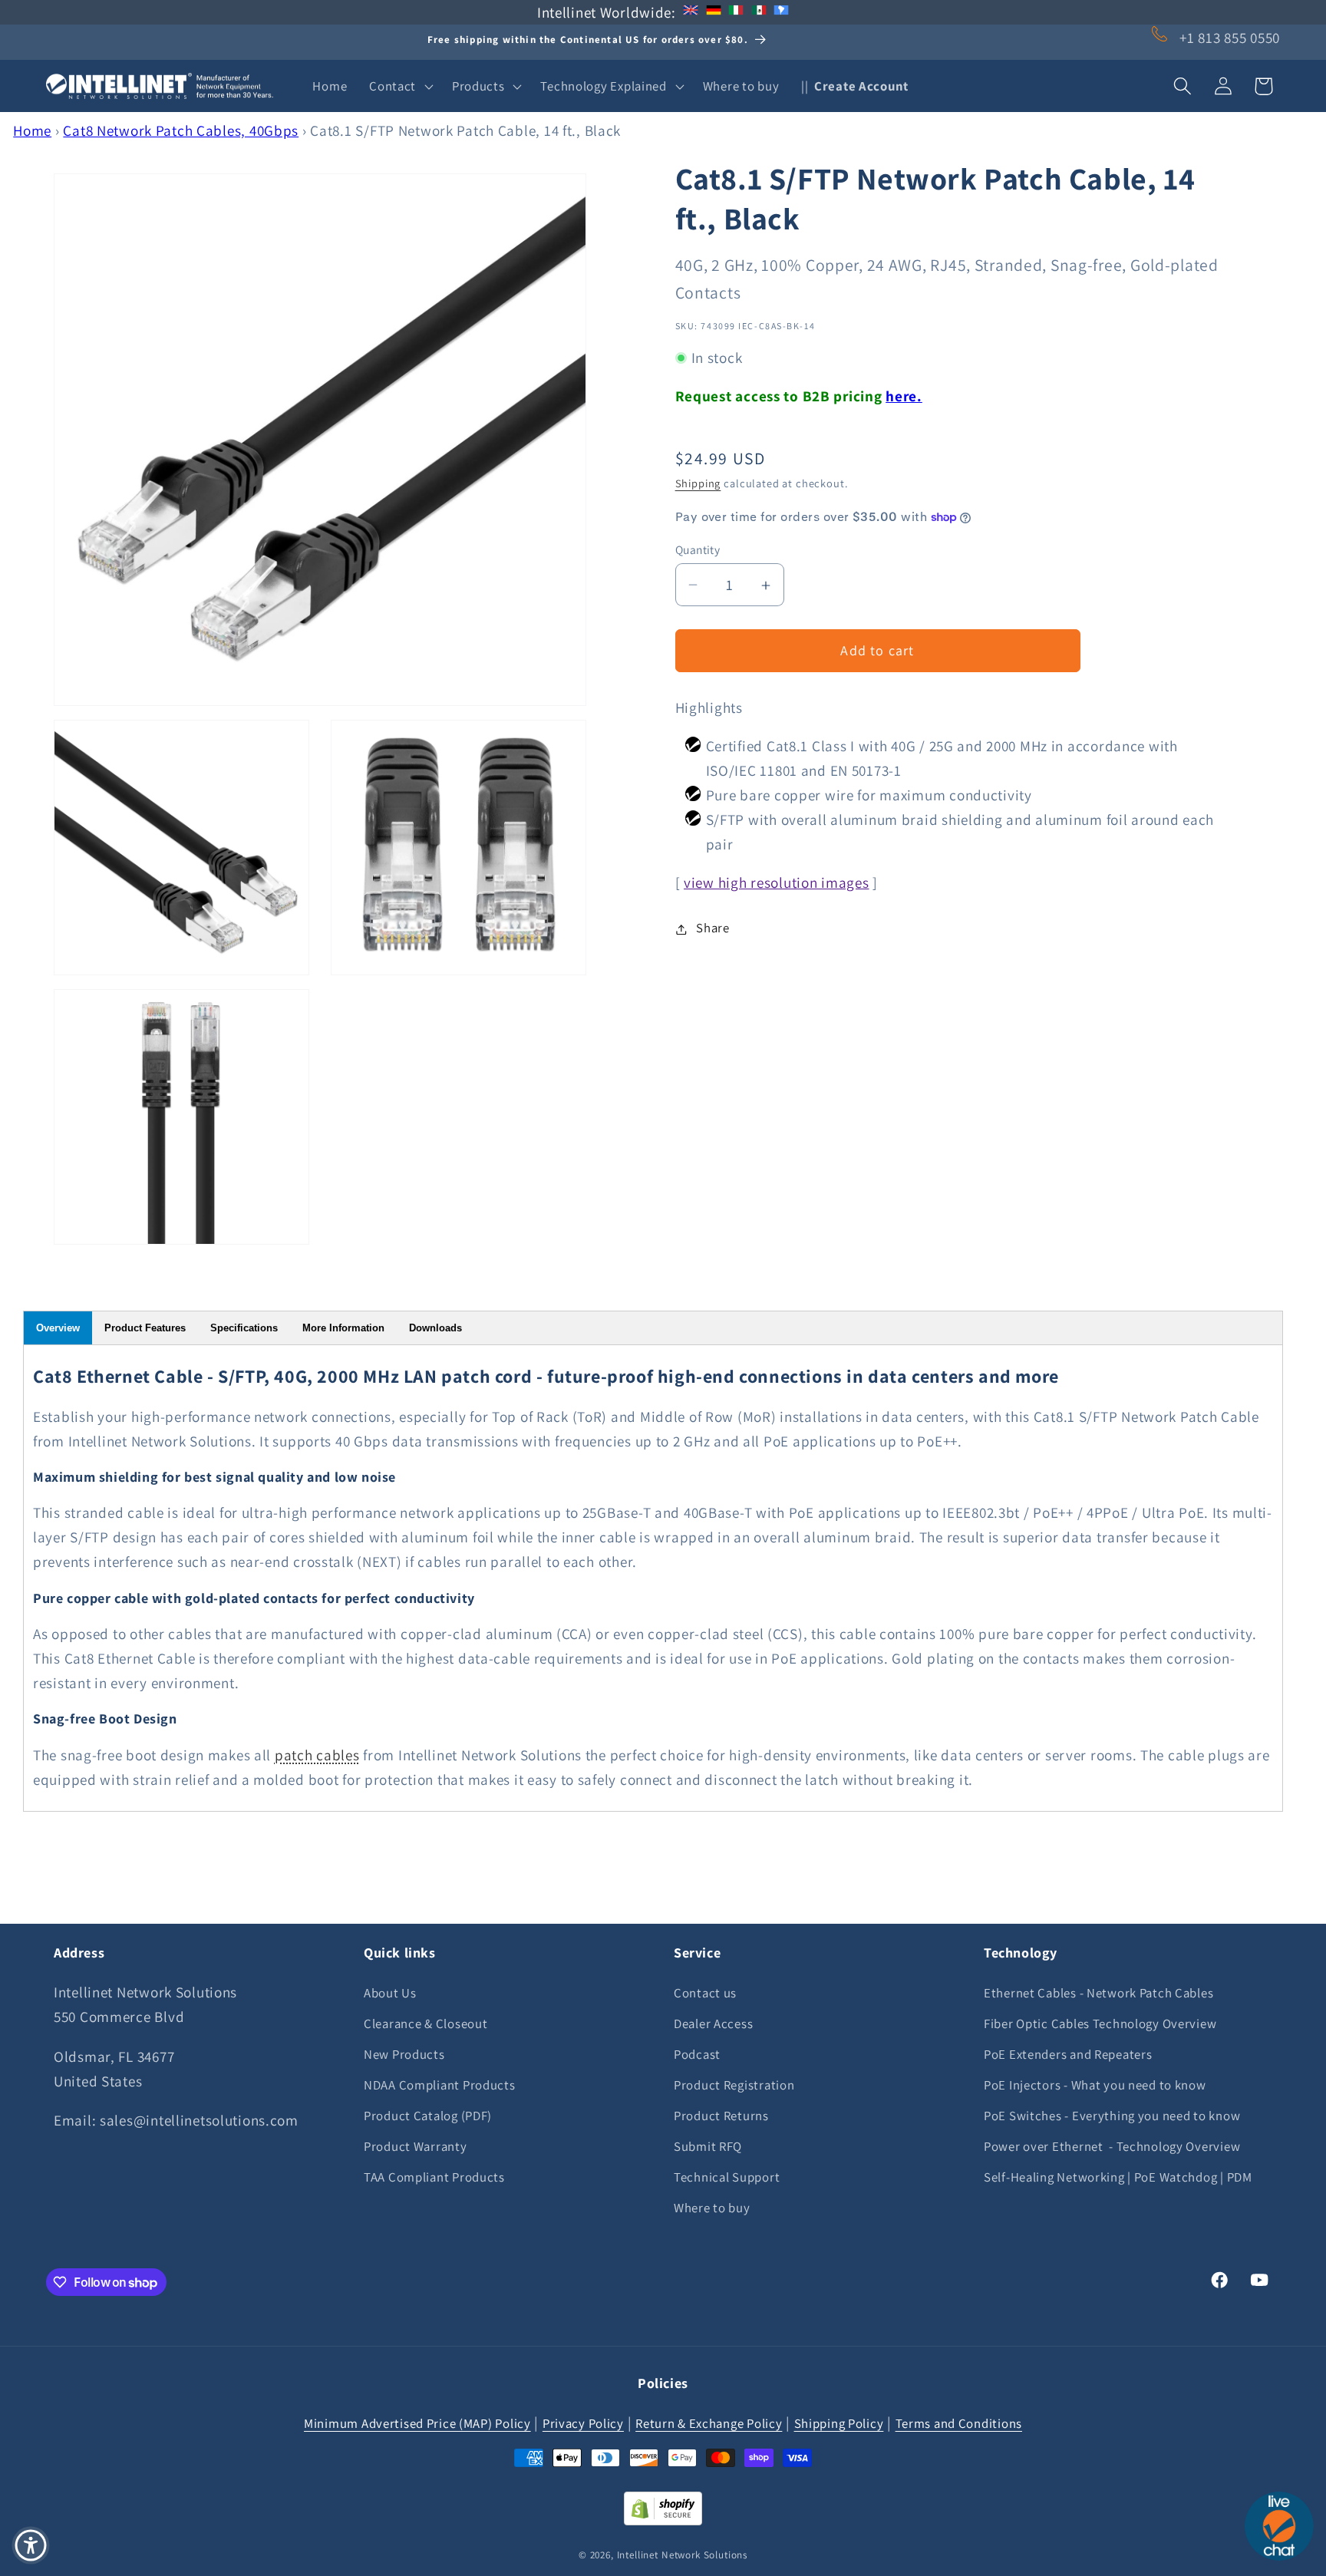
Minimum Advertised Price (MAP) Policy (417, 2423)
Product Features (145, 1328)
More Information (343, 1328)
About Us (390, 1993)
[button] (400, 86)
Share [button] (713, 928)
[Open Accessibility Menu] (31, 2545)
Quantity (698, 549)
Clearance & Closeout (426, 2024)
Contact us (705, 1993)
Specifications (244, 1328)
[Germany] (714, 12)
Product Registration (734, 2085)
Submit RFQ (708, 2146)
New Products (404, 2054)
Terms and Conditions (959, 2423)
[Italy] (736, 12)
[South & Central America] (781, 12)
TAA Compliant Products (434, 2177)
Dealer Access (713, 2024)
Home (32, 130)
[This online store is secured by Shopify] (663, 2520)
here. (904, 396)
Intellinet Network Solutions (683, 2555)
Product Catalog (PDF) (428, 2116)
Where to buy (712, 2208)
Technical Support (727, 2177)
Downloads (435, 1328)
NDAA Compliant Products (440, 2085)
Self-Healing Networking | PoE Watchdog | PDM (1118, 2177)
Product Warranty (416, 2146)
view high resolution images (776, 883)
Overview (58, 1328)
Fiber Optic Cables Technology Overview (1100, 2024)
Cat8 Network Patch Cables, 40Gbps (181, 130)
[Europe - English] (691, 12)
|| (855, 86)
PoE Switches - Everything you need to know (1112, 2116)
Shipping (698, 484)
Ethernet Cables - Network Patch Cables (1098, 1993)
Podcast (697, 2054)
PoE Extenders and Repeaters (1068, 2054)
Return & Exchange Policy (709, 2423)
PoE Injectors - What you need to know (1095, 2085)
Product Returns (721, 2116)
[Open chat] (1279, 2526)
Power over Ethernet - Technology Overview (1112, 2146)
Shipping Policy (839, 2423)
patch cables (317, 1755)
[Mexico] (759, 12)
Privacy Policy (583, 2423)
